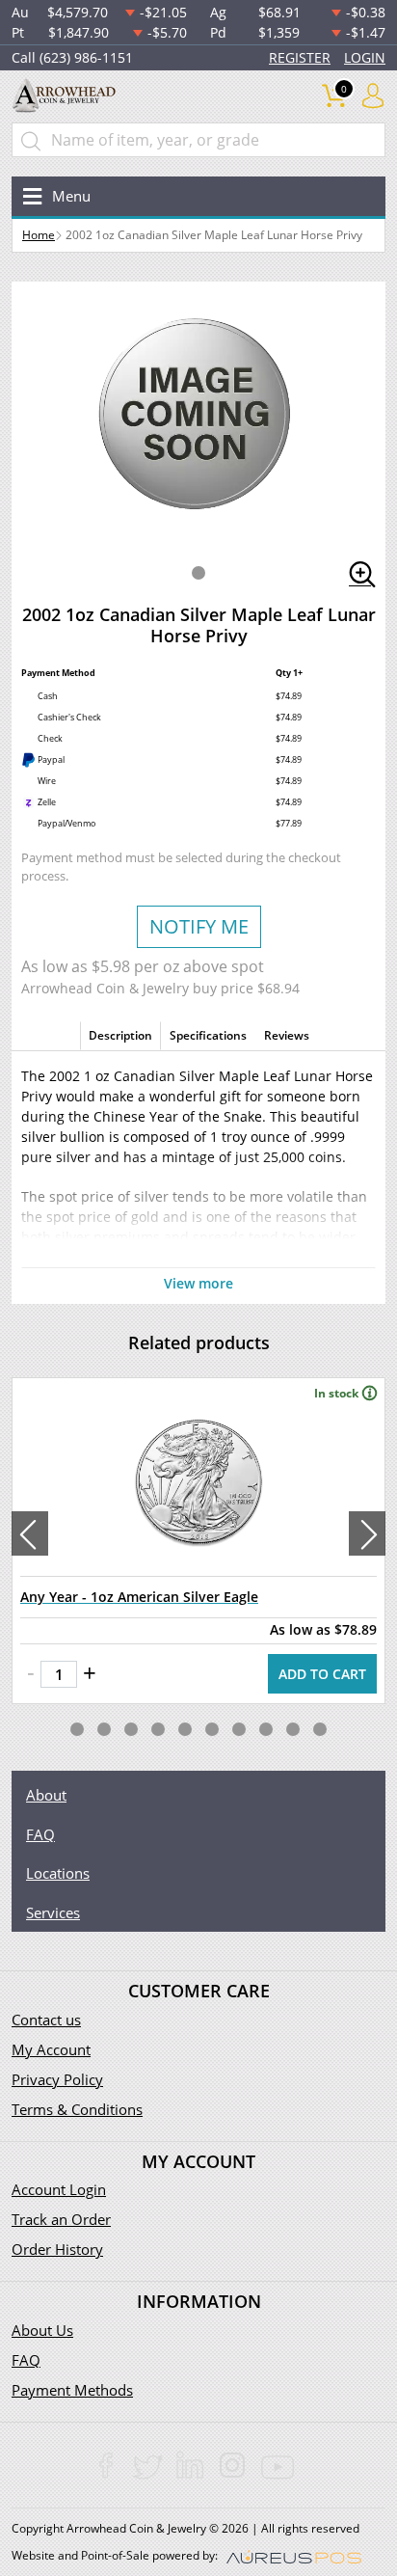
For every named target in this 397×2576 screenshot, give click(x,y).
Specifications (208, 1035)
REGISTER (300, 57)
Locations (58, 1873)
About (46, 1795)
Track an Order (61, 2219)
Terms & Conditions (77, 2109)
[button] (198, 573)
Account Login (59, 2189)
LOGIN (365, 57)
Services (53, 1912)
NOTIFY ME (199, 926)
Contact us (46, 2020)
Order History (57, 2249)
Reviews (287, 1035)
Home (39, 235)
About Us (42, 2330)
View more (198, 1283)
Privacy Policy (57, 2079)
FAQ (40, 1834)
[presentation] (30, 1533)
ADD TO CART (322, 1674)
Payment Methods (72, 2390)
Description (120, 1035)
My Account (51, 2049)
